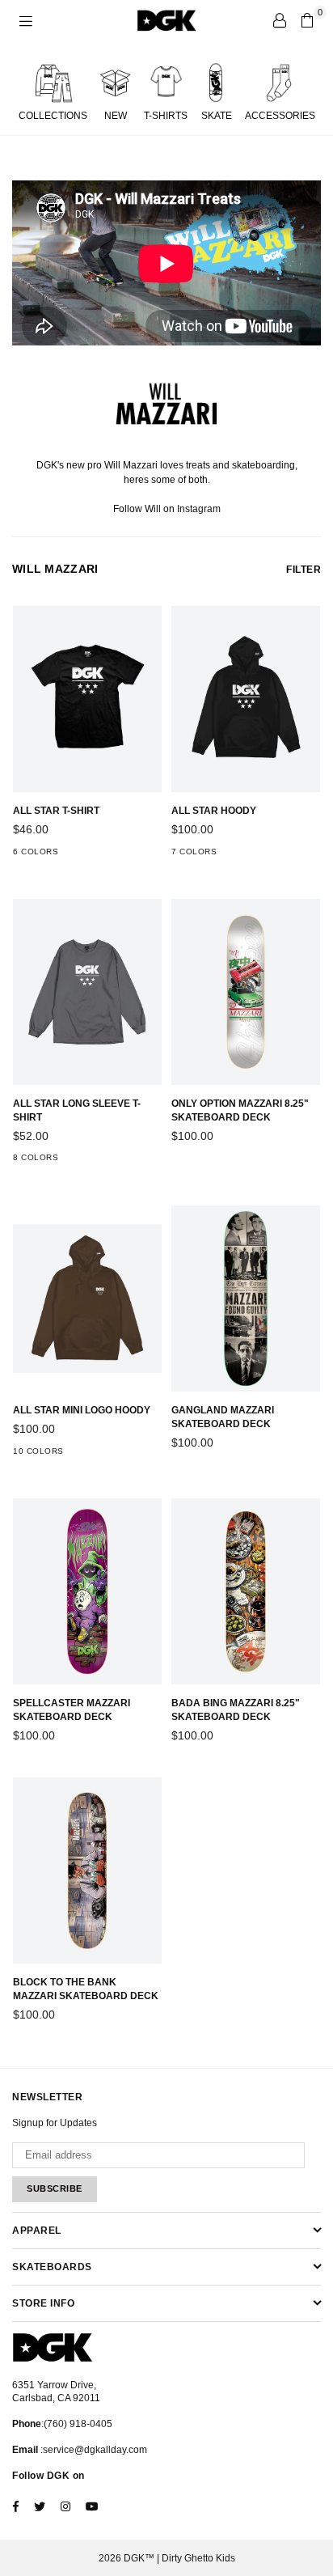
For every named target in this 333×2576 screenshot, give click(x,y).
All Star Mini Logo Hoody (82, 1410)
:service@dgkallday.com (93, 2450)
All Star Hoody (214, 811)
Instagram (199, 509)
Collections (53, 116)
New (116, 116)
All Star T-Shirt (56, 811)
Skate (217, 116)
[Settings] (280, 20)
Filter (303, 570)
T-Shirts (166, 116)
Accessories (280, 116)
